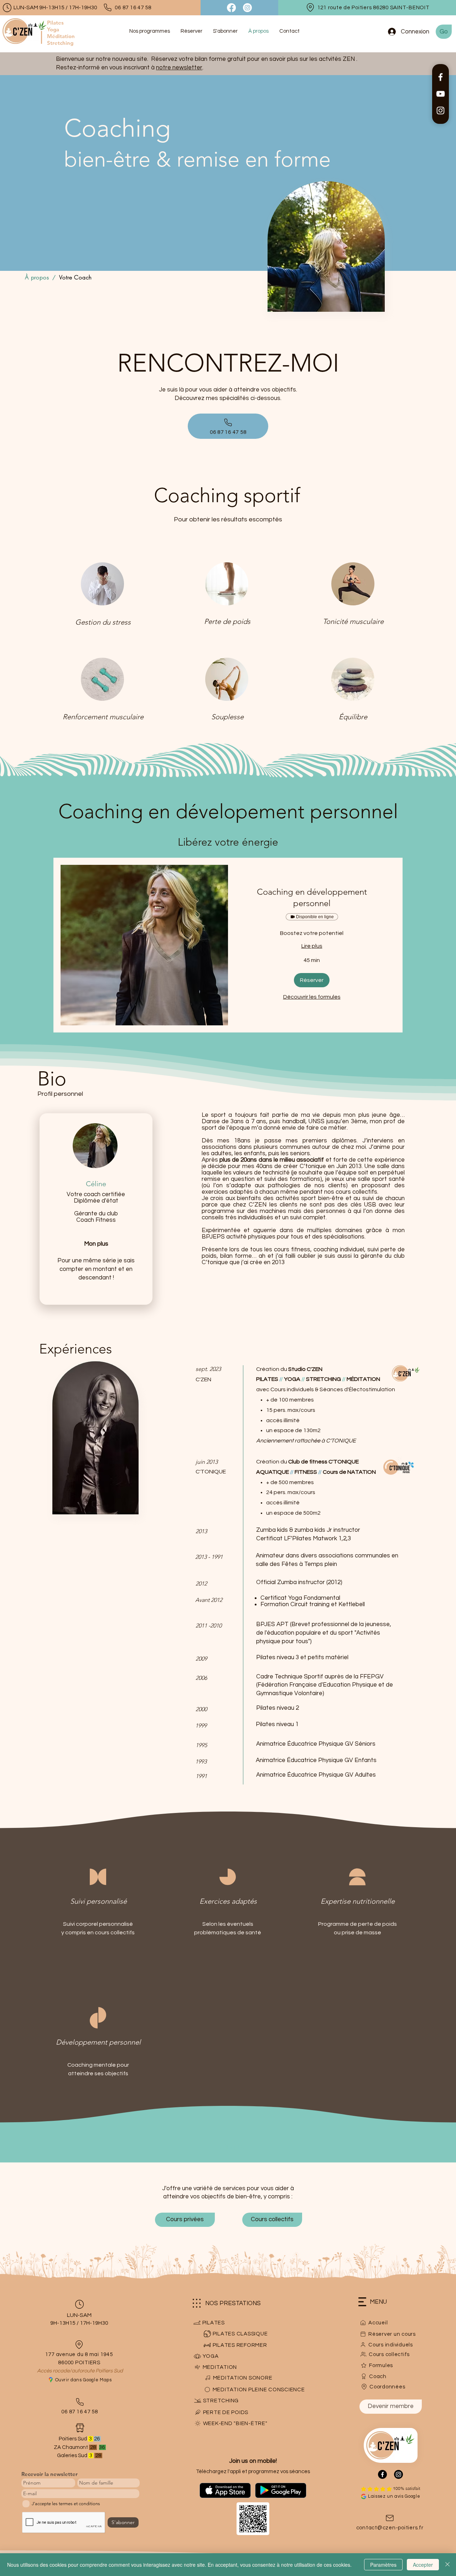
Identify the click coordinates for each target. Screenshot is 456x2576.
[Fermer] (447, 2565)
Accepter (423, 2565)
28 (98, 2456)
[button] (312, 980)
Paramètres (383, 2565)
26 (97, 2439)
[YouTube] (441, 94)
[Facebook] (441, 77)
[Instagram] (441, 111)
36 (102, 2447)
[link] (312, 898)
